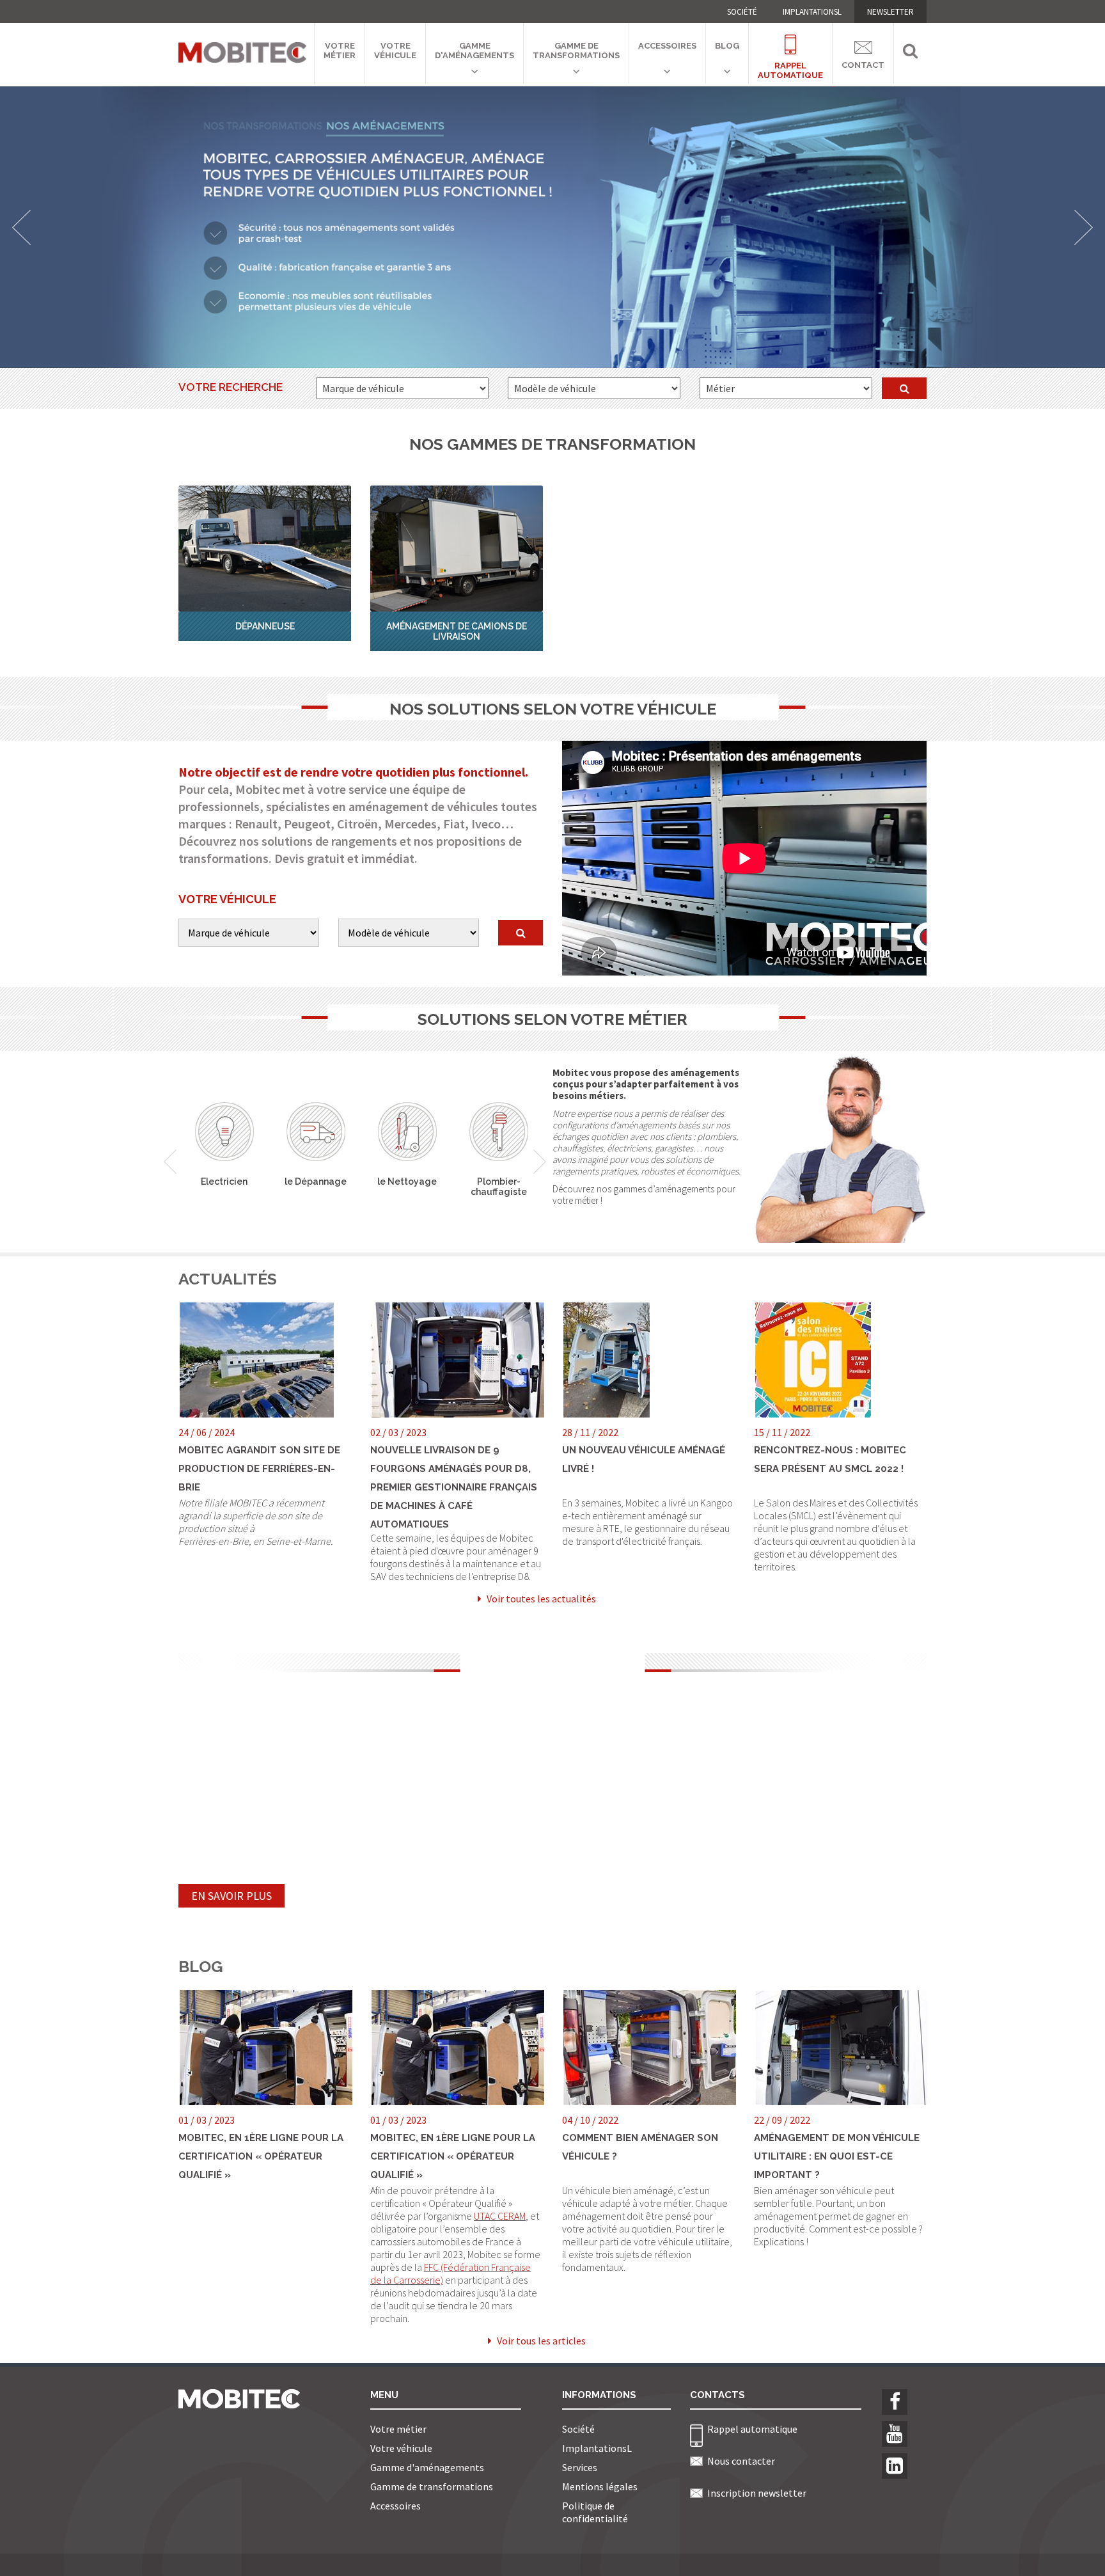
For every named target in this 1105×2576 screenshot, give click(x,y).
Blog (727, 46)
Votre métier (340, 51)
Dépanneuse (265, 626)
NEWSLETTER (890, 12)
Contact (863, 62)
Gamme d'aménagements (474, 51)
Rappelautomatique (790, 63)
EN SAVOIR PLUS (231, 1896)
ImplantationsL (812, 12)
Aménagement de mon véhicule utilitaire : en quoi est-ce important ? (837, 2156)
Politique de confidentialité (595, 2512)
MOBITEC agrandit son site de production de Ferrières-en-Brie (259, 1469)
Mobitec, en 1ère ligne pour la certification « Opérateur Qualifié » (261, 2156)
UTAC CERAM (500, 2216)
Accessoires (667, 46)
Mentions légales (600, 2486)
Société (742, 12)
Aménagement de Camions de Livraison (457, 631)
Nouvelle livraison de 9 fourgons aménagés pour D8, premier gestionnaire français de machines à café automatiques (454, 1487)
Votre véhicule (395, 51)
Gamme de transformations (576, 51)
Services (580, 2467)
